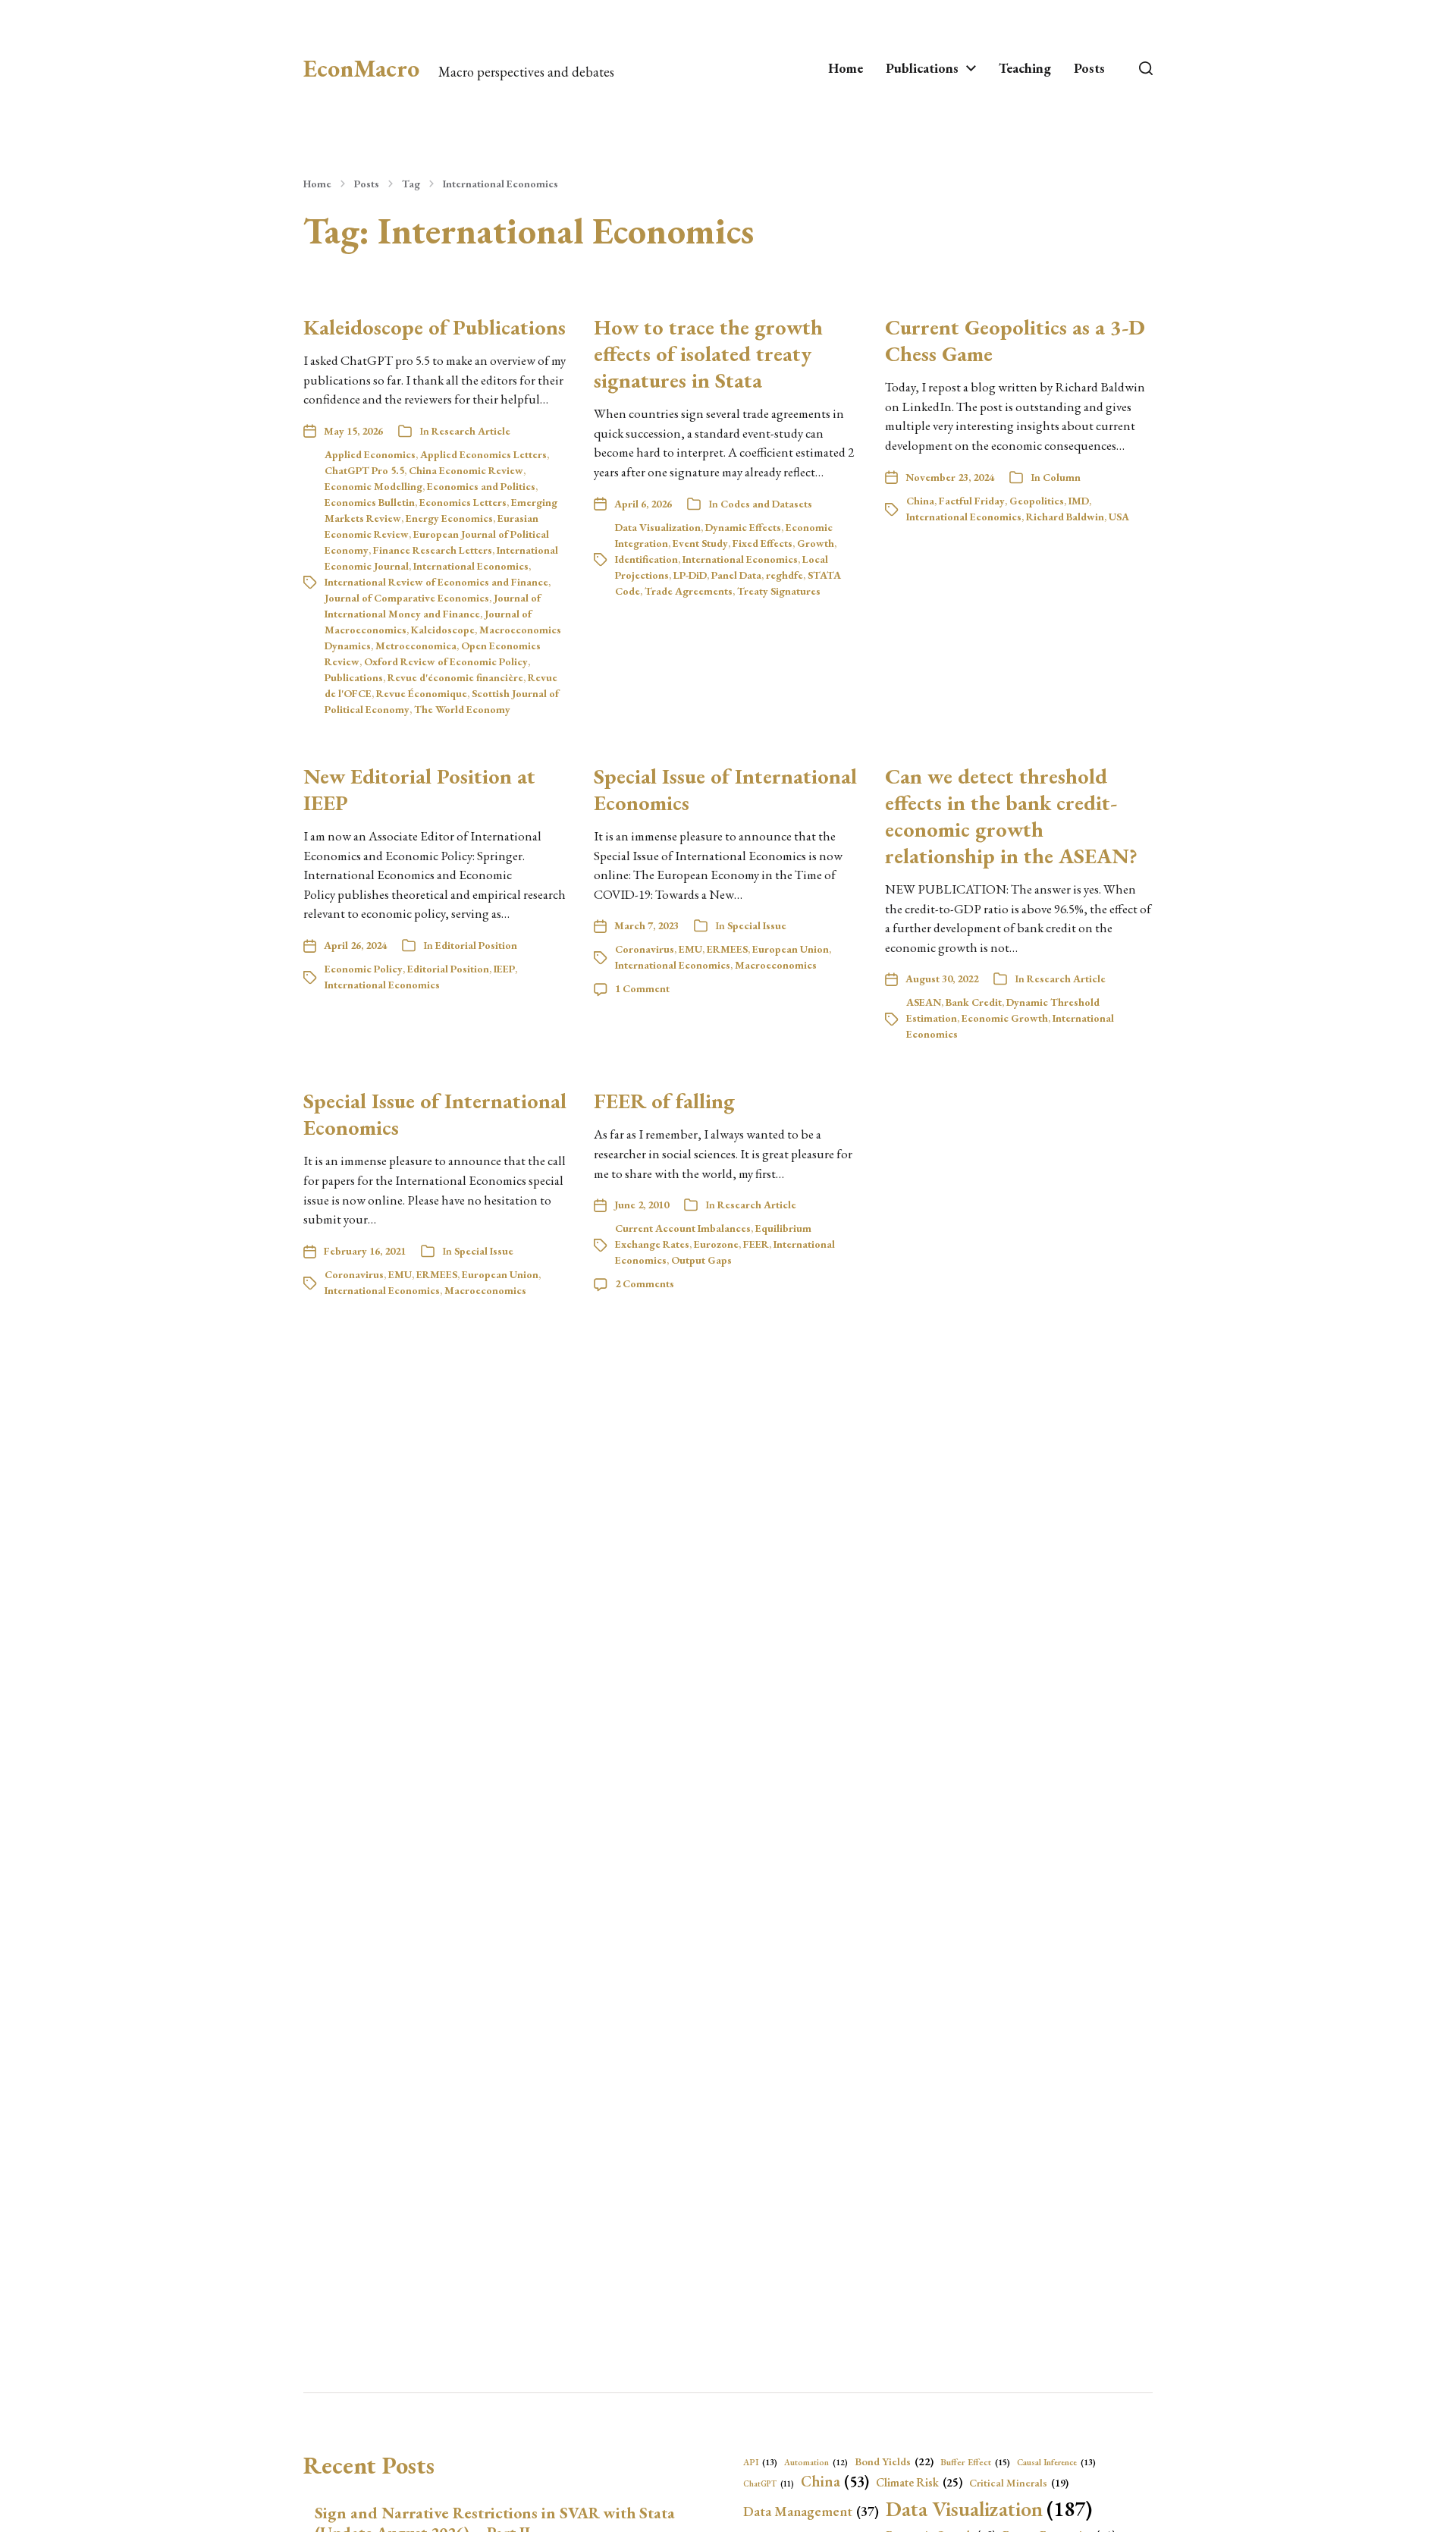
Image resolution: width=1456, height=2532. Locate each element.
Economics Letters (463, 502)
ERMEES (727, 949)
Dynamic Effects (743, 527)
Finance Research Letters (433, 550)
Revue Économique (422, 693)
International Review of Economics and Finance (436, 582)
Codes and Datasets (766, 504)
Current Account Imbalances (683, 1228)
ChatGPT (769, 2483)
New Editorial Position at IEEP (419, 789)
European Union (791, 949)
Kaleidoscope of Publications (435, 327)
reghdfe (784, 575)
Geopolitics (1037, 501)
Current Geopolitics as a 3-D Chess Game (1015, 340)
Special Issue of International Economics (725, 789)
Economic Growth (1005, 1018)
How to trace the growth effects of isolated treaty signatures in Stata (708, 353)
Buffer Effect (975, 2462)
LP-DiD (690, 575)
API (760, 2462)
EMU (690, 949)
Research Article (471, 431)
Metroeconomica (416, 646)
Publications (922, 68)
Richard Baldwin (1065, 517)
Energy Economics (449, 518)
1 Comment (642, 988)
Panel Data (736, 575)
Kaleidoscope (443, 630)
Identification (646, 559)
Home (846, 68)
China (920, 501)
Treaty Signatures (779, 591)
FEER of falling (664, 1101)
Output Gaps (701, 1260)
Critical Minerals (1019, 2483)
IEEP (504, 969)
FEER (756, 1244)
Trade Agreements (689, 591)
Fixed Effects (763, 543)
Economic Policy (364, 969)
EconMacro (361, 68)
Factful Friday (972, 501)
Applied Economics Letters (483, 454)
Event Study (700, 543)
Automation (816, 2462)
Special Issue (757, 925)
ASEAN (924, 1002)
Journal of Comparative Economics (407, 598)
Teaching (1025, 68)
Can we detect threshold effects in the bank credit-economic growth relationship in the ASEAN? (1011, 816)
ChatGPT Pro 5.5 (364, 470)
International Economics (500, 184)
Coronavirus (645, 949)
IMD (1079, 501)
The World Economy (462, 709)
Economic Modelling (373, 486)
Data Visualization (658, 527)
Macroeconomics (776, 965)
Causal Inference (1056, 2462)
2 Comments (645, 1283)
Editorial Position (476, 945)
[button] (1146, 68)
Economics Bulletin (370, 502)
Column (1062, 477)
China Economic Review (466, 470)
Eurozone (716, 1244)
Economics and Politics (481, 486)
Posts (1089, 68)
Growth (816, 543)
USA (1119, 517)
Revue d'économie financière (455, 677)
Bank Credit (974, 1002)
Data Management (811, 2511)
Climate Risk (919, 2483)
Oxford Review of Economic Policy (446, 661)
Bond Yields (894, 2461)
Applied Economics (370, 454)
